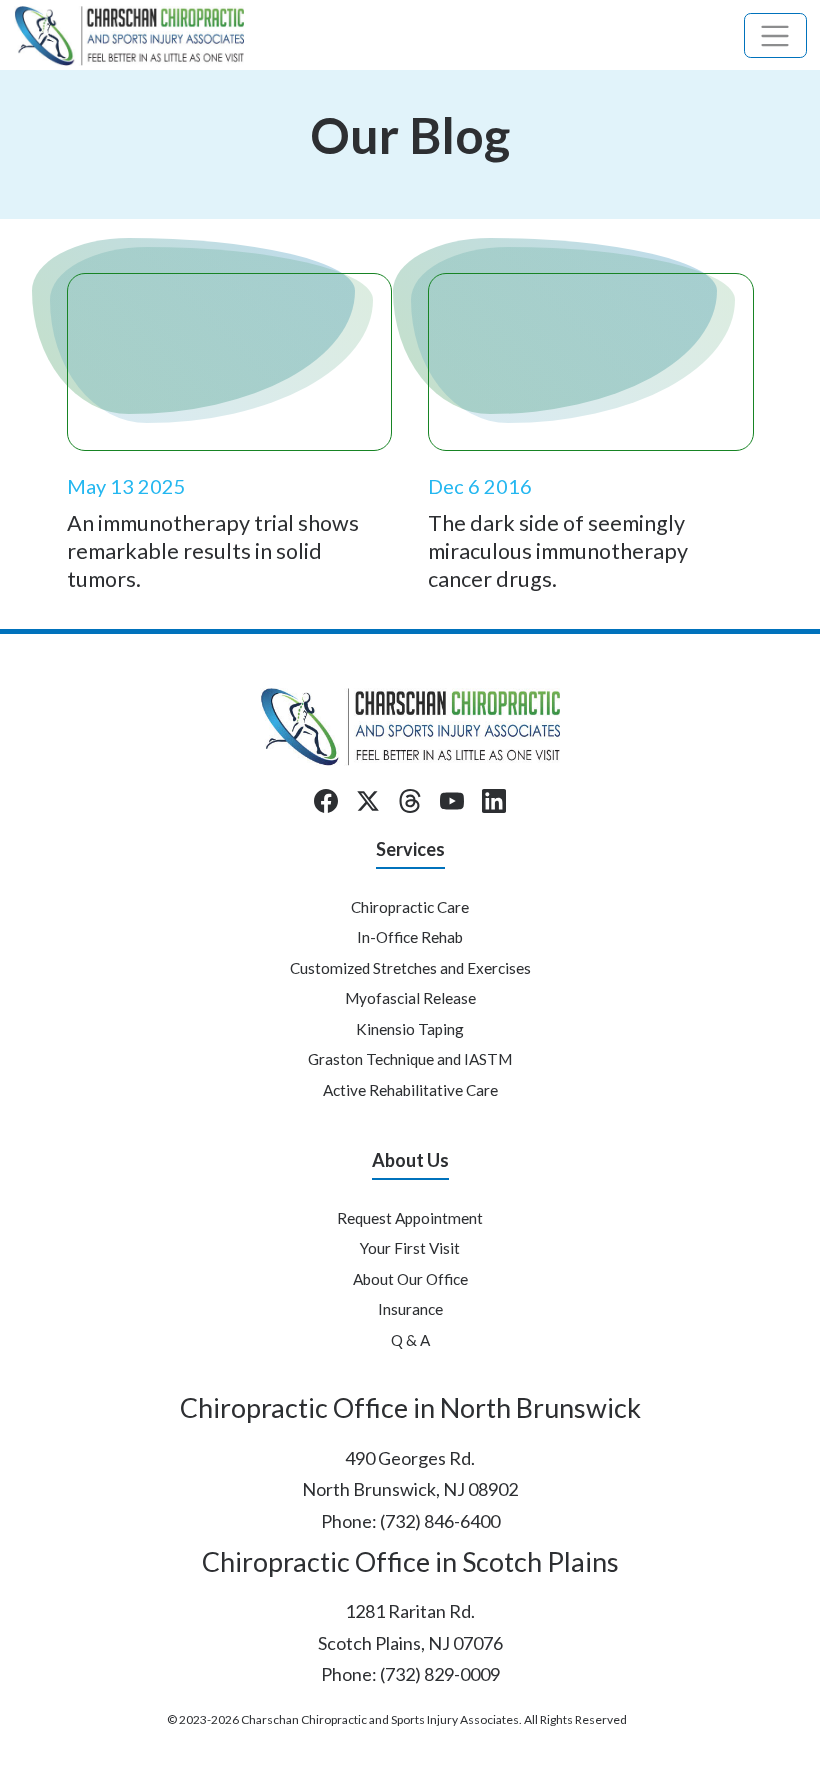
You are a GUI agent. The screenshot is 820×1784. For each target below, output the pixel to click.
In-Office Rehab (410, 937)
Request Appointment (410, 1218)
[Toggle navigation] (775, 35)
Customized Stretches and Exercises (410, 968)
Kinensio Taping (410, 1029)
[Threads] (410, 801)
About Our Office (410, 1279)
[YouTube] (452, 801)
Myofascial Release (410, 998)
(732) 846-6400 (440, 1521)
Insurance (410, 1309)
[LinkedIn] (494, 801)
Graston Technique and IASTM (410, 1059)
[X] (368, 801)
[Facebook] (326, 801)
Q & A (410, 1340)
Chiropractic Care (410, 907)
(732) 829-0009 (440, 1674)
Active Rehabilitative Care (410, 1090)
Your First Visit (410, 1248)
